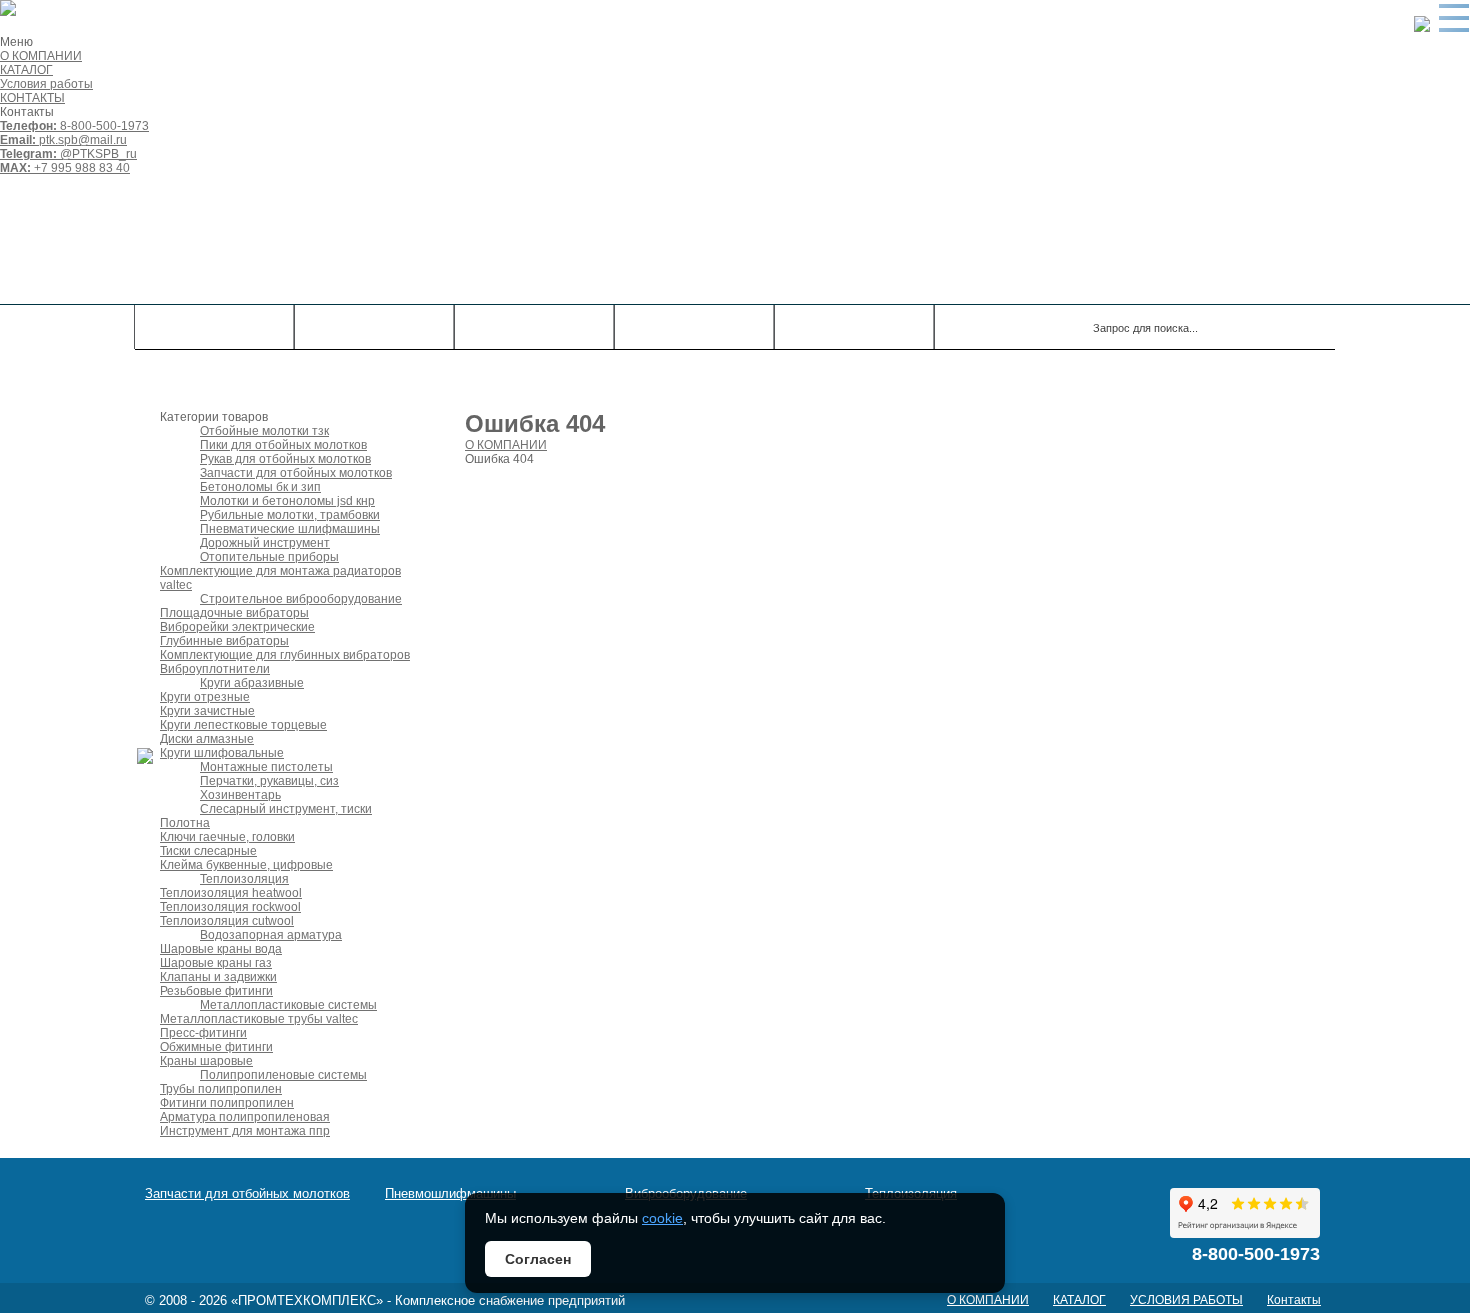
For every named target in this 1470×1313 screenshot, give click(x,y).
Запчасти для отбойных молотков (296, 473)
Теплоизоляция (244, 879)
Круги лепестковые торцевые (243, 725)
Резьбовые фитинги (216, 991)
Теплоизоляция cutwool (227, 921)
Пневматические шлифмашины (290, 529)
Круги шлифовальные (222, 753)
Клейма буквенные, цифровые (246, 865)
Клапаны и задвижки (218, 977)
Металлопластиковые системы (288, 1005)
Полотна (185, 823)
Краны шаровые (206, 1061)
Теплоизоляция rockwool (230, 907)
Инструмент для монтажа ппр (245, 1131)
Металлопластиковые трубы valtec (259, 1019)
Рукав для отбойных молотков (285, 459)
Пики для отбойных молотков (283, 445)
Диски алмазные (207, 739)
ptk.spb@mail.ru (63, 140)
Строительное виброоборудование (301, 599)
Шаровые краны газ (216, 963)
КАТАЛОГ (26, 70)
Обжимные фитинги (216, 1047)
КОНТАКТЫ (32, 98)
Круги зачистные (207, 711)
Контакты (694, 327)
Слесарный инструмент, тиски (286, 809)
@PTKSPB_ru (68, 154)
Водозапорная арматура (271, 935)
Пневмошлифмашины (450, 1193)
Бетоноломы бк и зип (260, 487)
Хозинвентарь (240, 795)
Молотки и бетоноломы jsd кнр (287, 501)
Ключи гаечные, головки (227, 837)
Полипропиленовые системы (283, 1075)
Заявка (854, 327)
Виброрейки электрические (237, 627)
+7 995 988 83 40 (65, 168)
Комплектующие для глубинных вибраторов (285, 655)
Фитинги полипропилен (227, 1103)
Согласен (538, 1259)
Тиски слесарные (208, 851)
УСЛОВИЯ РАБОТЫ (1186, 1300)
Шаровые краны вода (221, 949)
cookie (662, 1218)
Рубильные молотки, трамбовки (290, 515)
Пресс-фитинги (203, 1033)
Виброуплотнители (215, 669)
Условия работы (46, 84)
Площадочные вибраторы (234, 613)
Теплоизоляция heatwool (231, 893)
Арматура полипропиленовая (245, 1117)
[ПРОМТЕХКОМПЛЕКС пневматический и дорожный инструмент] (420, 239)
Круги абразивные (252, 683)
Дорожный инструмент (265, 543)
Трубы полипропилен (221, 1089)
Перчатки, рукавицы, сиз (269, 781)
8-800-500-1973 (74, 126)
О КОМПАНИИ (41, 56)
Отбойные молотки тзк (264, 431)
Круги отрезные (205, 697)
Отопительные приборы (269, 557)
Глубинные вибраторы (224, 641)
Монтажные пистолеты (266, 767)
